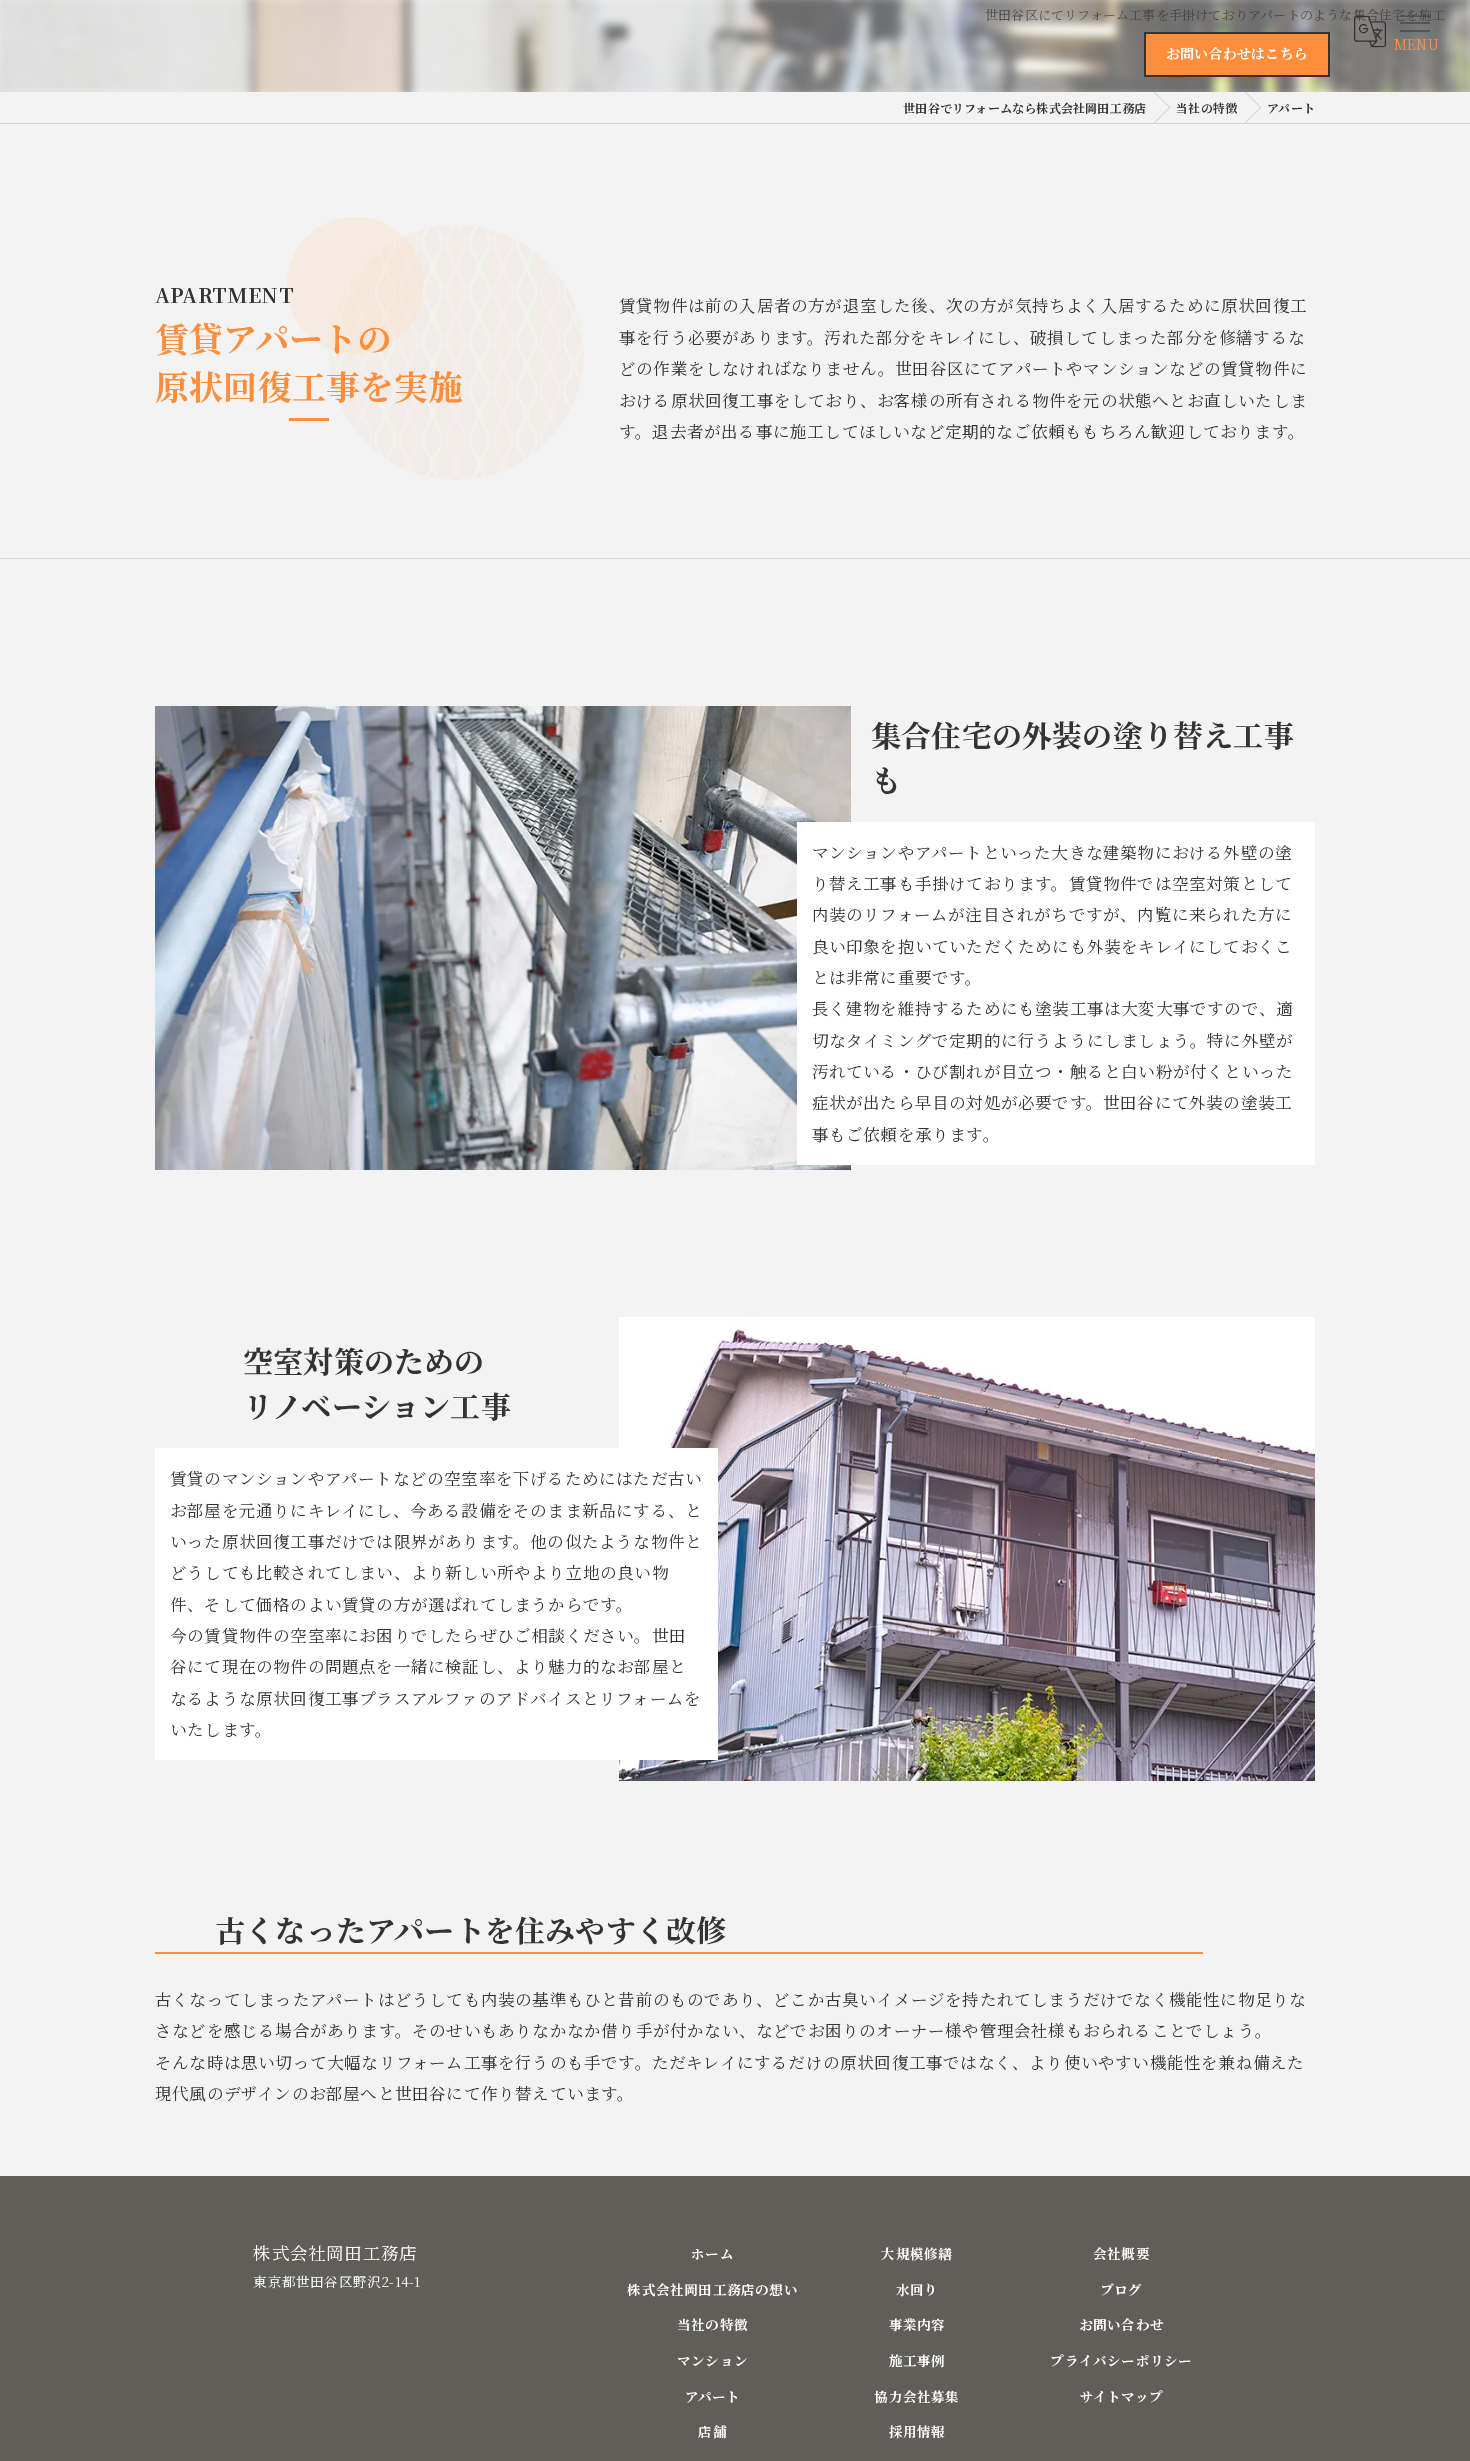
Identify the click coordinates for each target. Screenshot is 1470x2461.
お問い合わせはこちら (1237, 53)
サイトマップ (1121, 2396)
